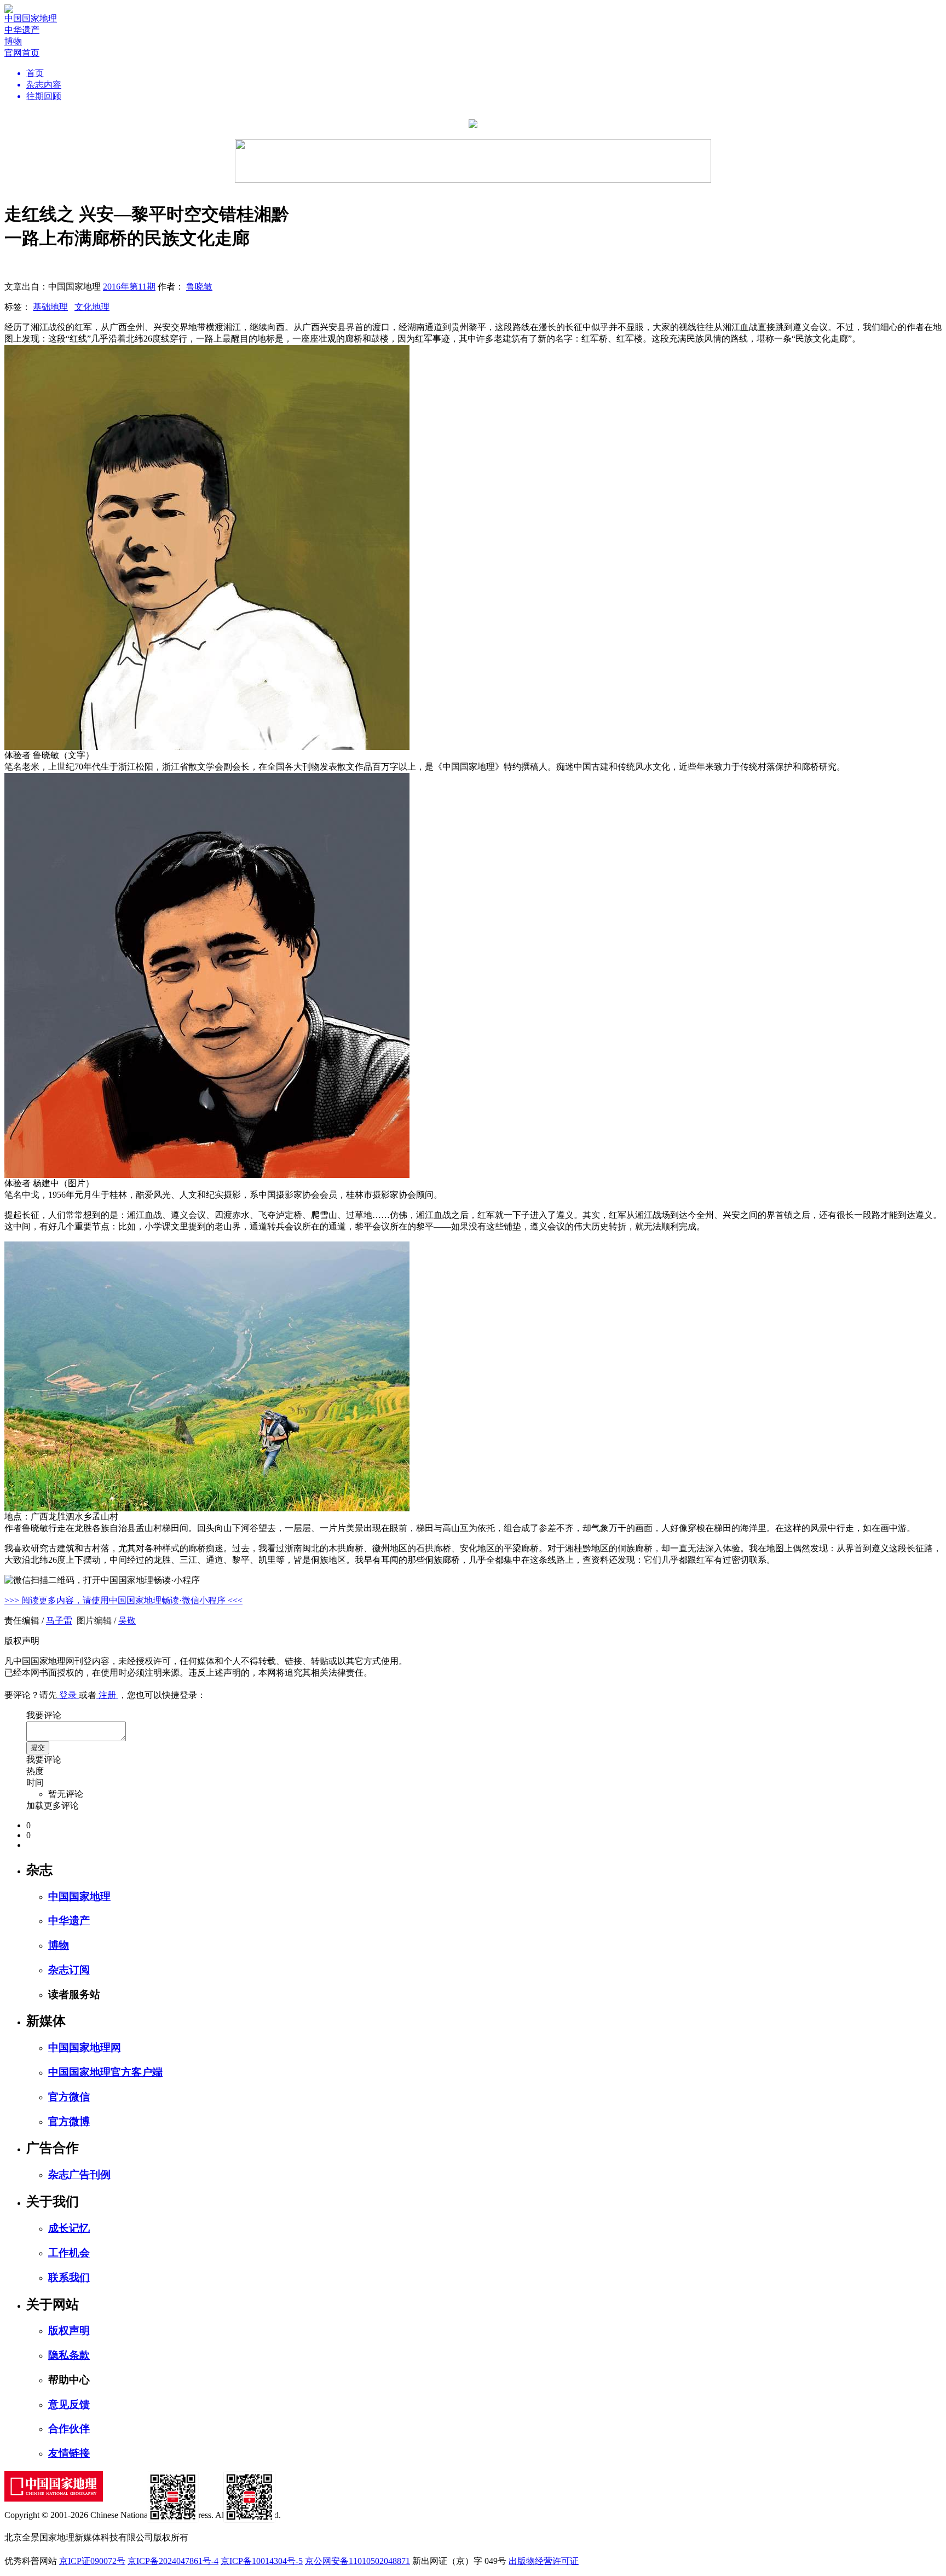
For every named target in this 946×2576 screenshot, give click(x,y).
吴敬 (127, 1621)
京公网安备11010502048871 (357, 2561)
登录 (68, 1695)
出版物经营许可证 (544, 2561)
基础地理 (50, 307)
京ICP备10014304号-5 (262, 2561)
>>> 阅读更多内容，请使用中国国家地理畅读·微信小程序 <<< (123, 1600)
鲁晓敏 (199, 287)
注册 (107, 1695)
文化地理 (92, 307)
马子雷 (59, 1621)
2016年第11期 (129, 287)
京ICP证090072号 (92, 2561)
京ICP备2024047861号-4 (173, 2561)
